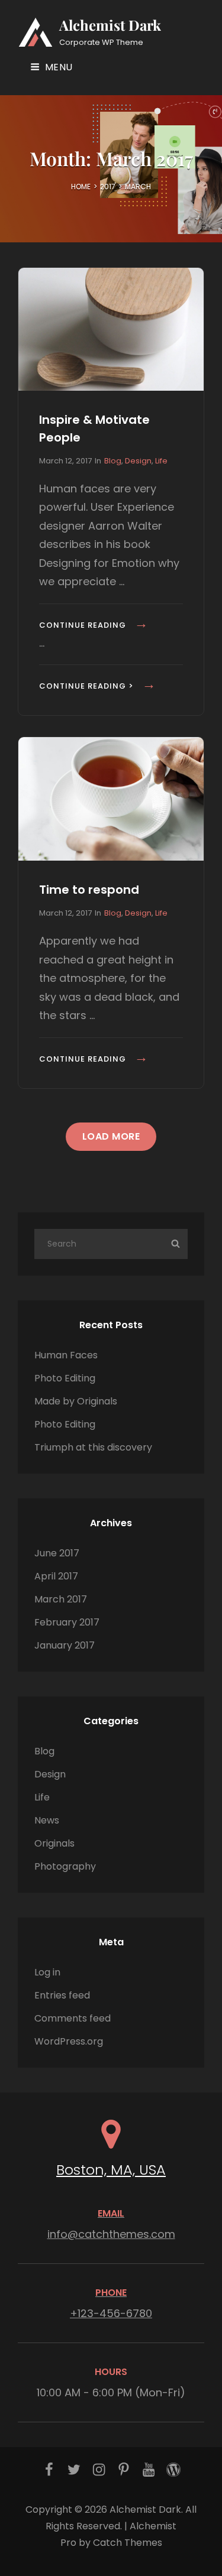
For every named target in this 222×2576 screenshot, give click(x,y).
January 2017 (65, 1645)
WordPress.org (69, 2041)
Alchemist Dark (110, 25)
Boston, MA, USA (111, 2170)
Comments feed (73, 2018)
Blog (113, 461)
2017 (108, 186)
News (47, 1820)
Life (161, 461)
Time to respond (89, 890)
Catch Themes (128, 2543)
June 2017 (57, 1553)
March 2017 (61, 1599)
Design (138, 461)
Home (81, 186)
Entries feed (62, 1995)
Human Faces (66, 1355)
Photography (65, 1866)
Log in (47, 1972)
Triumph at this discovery (93, 1447)
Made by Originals (76, 1401)
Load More (111, 1136)
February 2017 (67, 1622)
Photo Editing (65, 1378)
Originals (54, 1843)
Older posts (111, 1201)
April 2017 (56, 1576)
